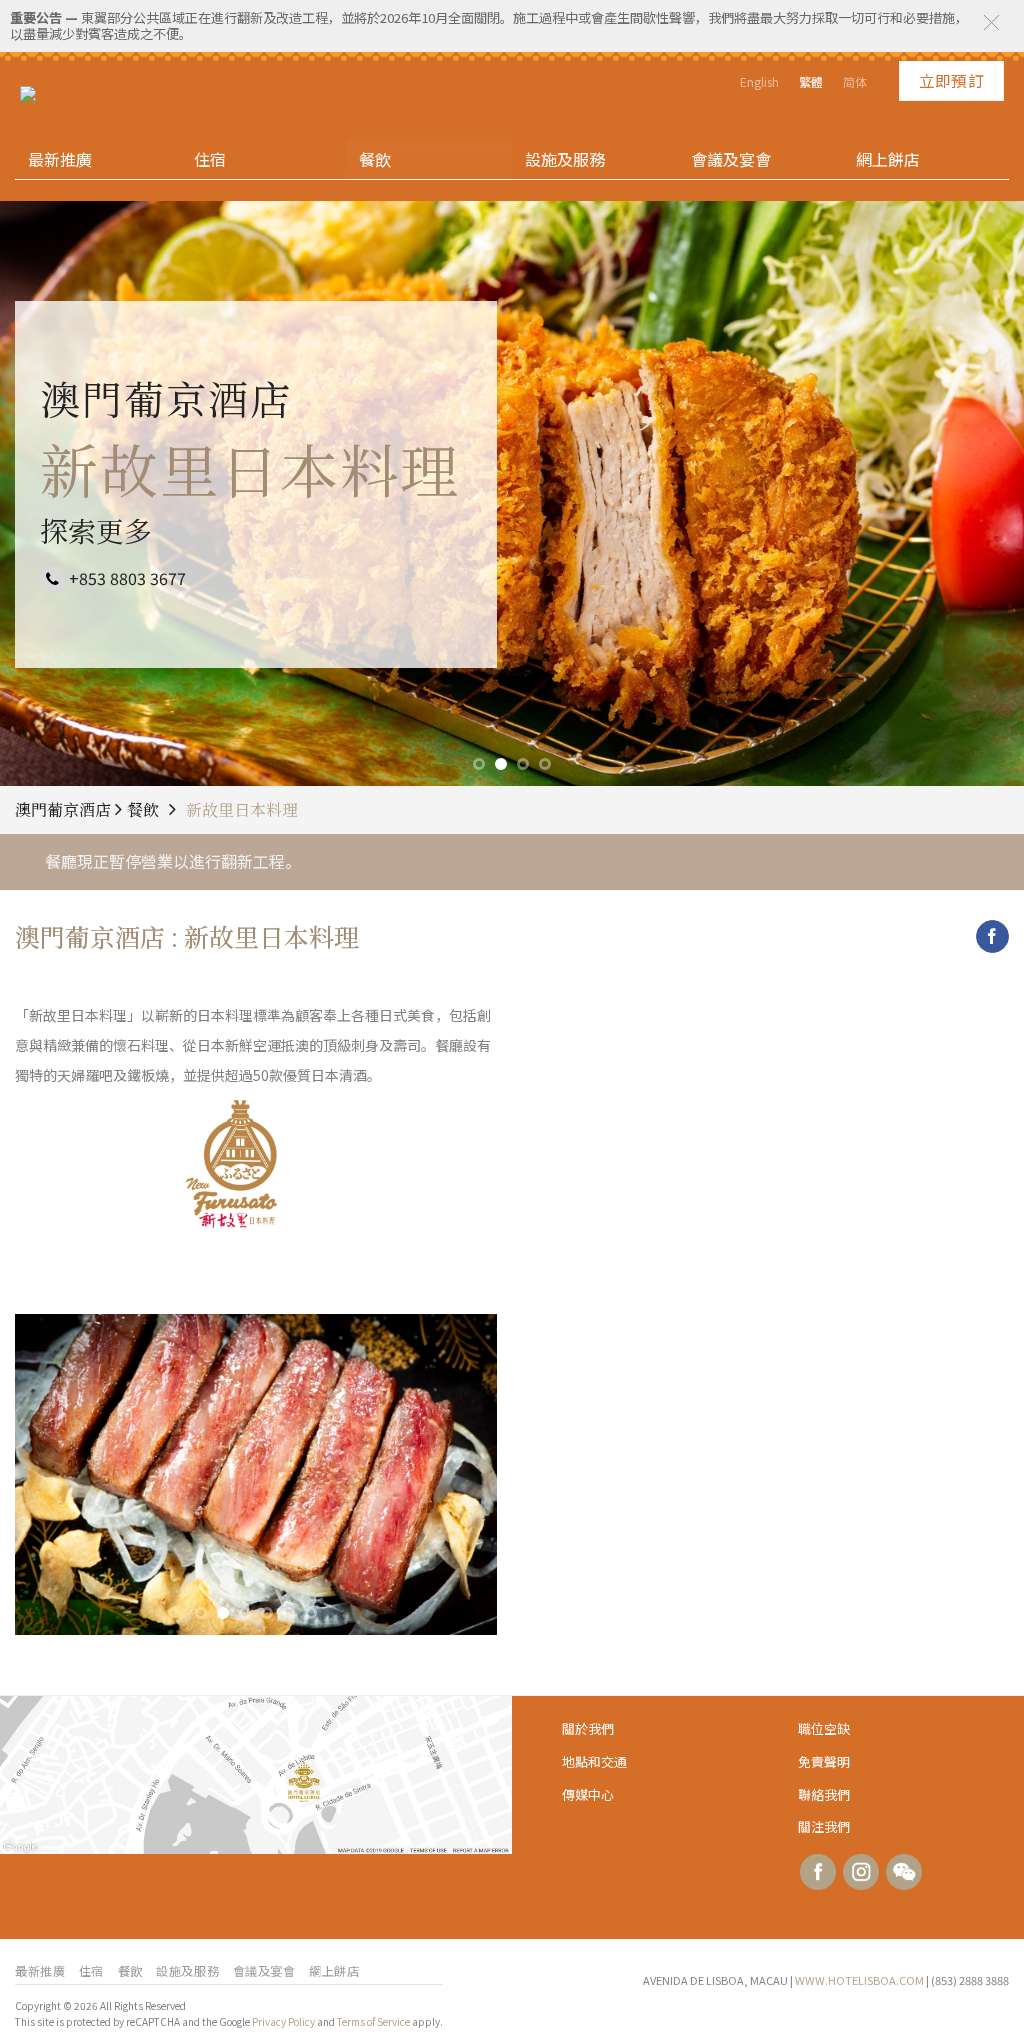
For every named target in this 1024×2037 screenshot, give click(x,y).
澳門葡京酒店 (65, 809)
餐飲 (375, 159)
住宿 (210, 159)
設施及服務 (565, 159)
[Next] (462, 1474)
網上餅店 (888, 159)
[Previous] (50, 1474)
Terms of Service (373, 2021)
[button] (991, 22)
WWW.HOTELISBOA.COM (859, 1980)
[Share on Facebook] (992, 937)
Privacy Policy (283, 2021)
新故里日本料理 (242, 809)
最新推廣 (60, 159)
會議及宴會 (731, 159)
